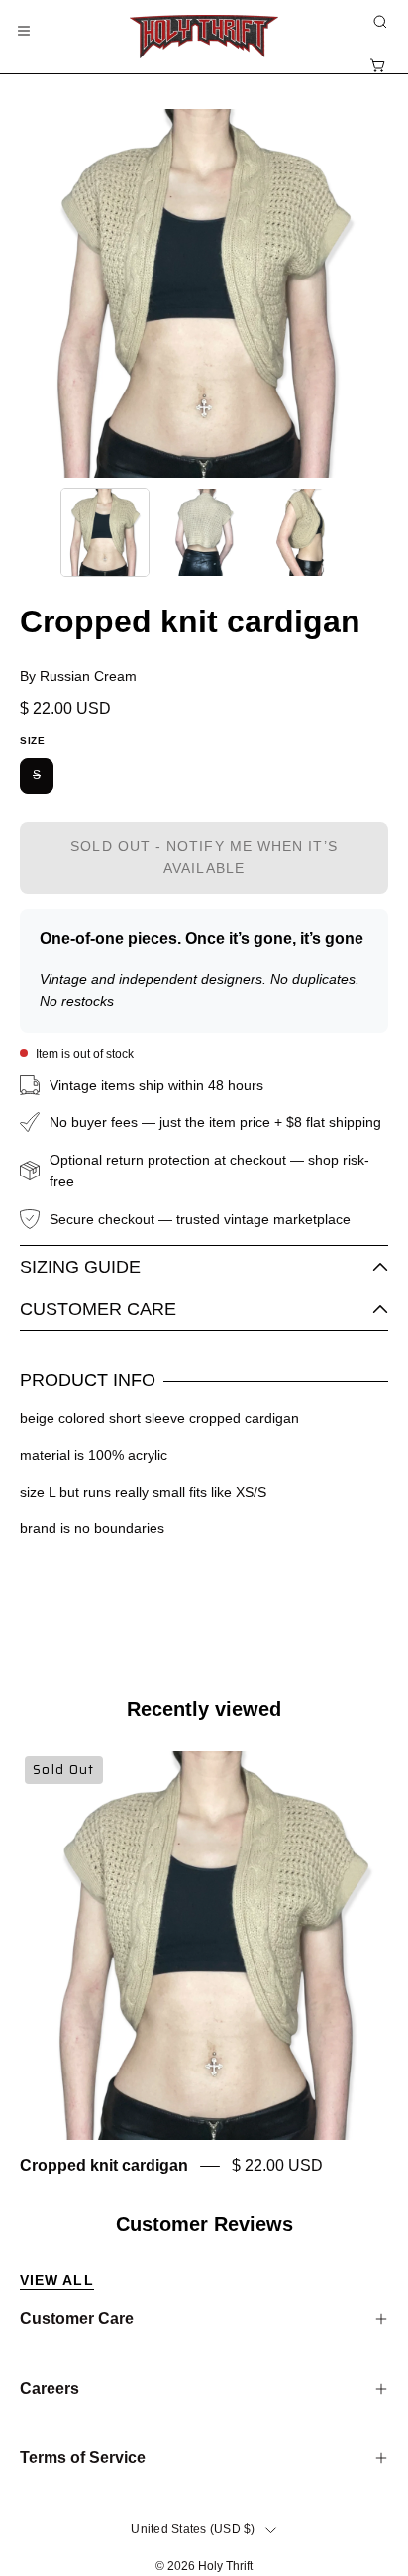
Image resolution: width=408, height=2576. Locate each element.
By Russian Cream (78, 676)
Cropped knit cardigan (104, 2166)
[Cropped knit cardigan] (105, 532)
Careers (50, 2388)
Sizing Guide (80, 1267)
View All (57, 2280)
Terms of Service (83, 2458)
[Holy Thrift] (204, 37)
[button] (378, 22)
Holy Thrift (225, 2566)
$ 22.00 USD (277, 2166)
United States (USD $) (193, 2529)
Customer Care (98, 1309)
